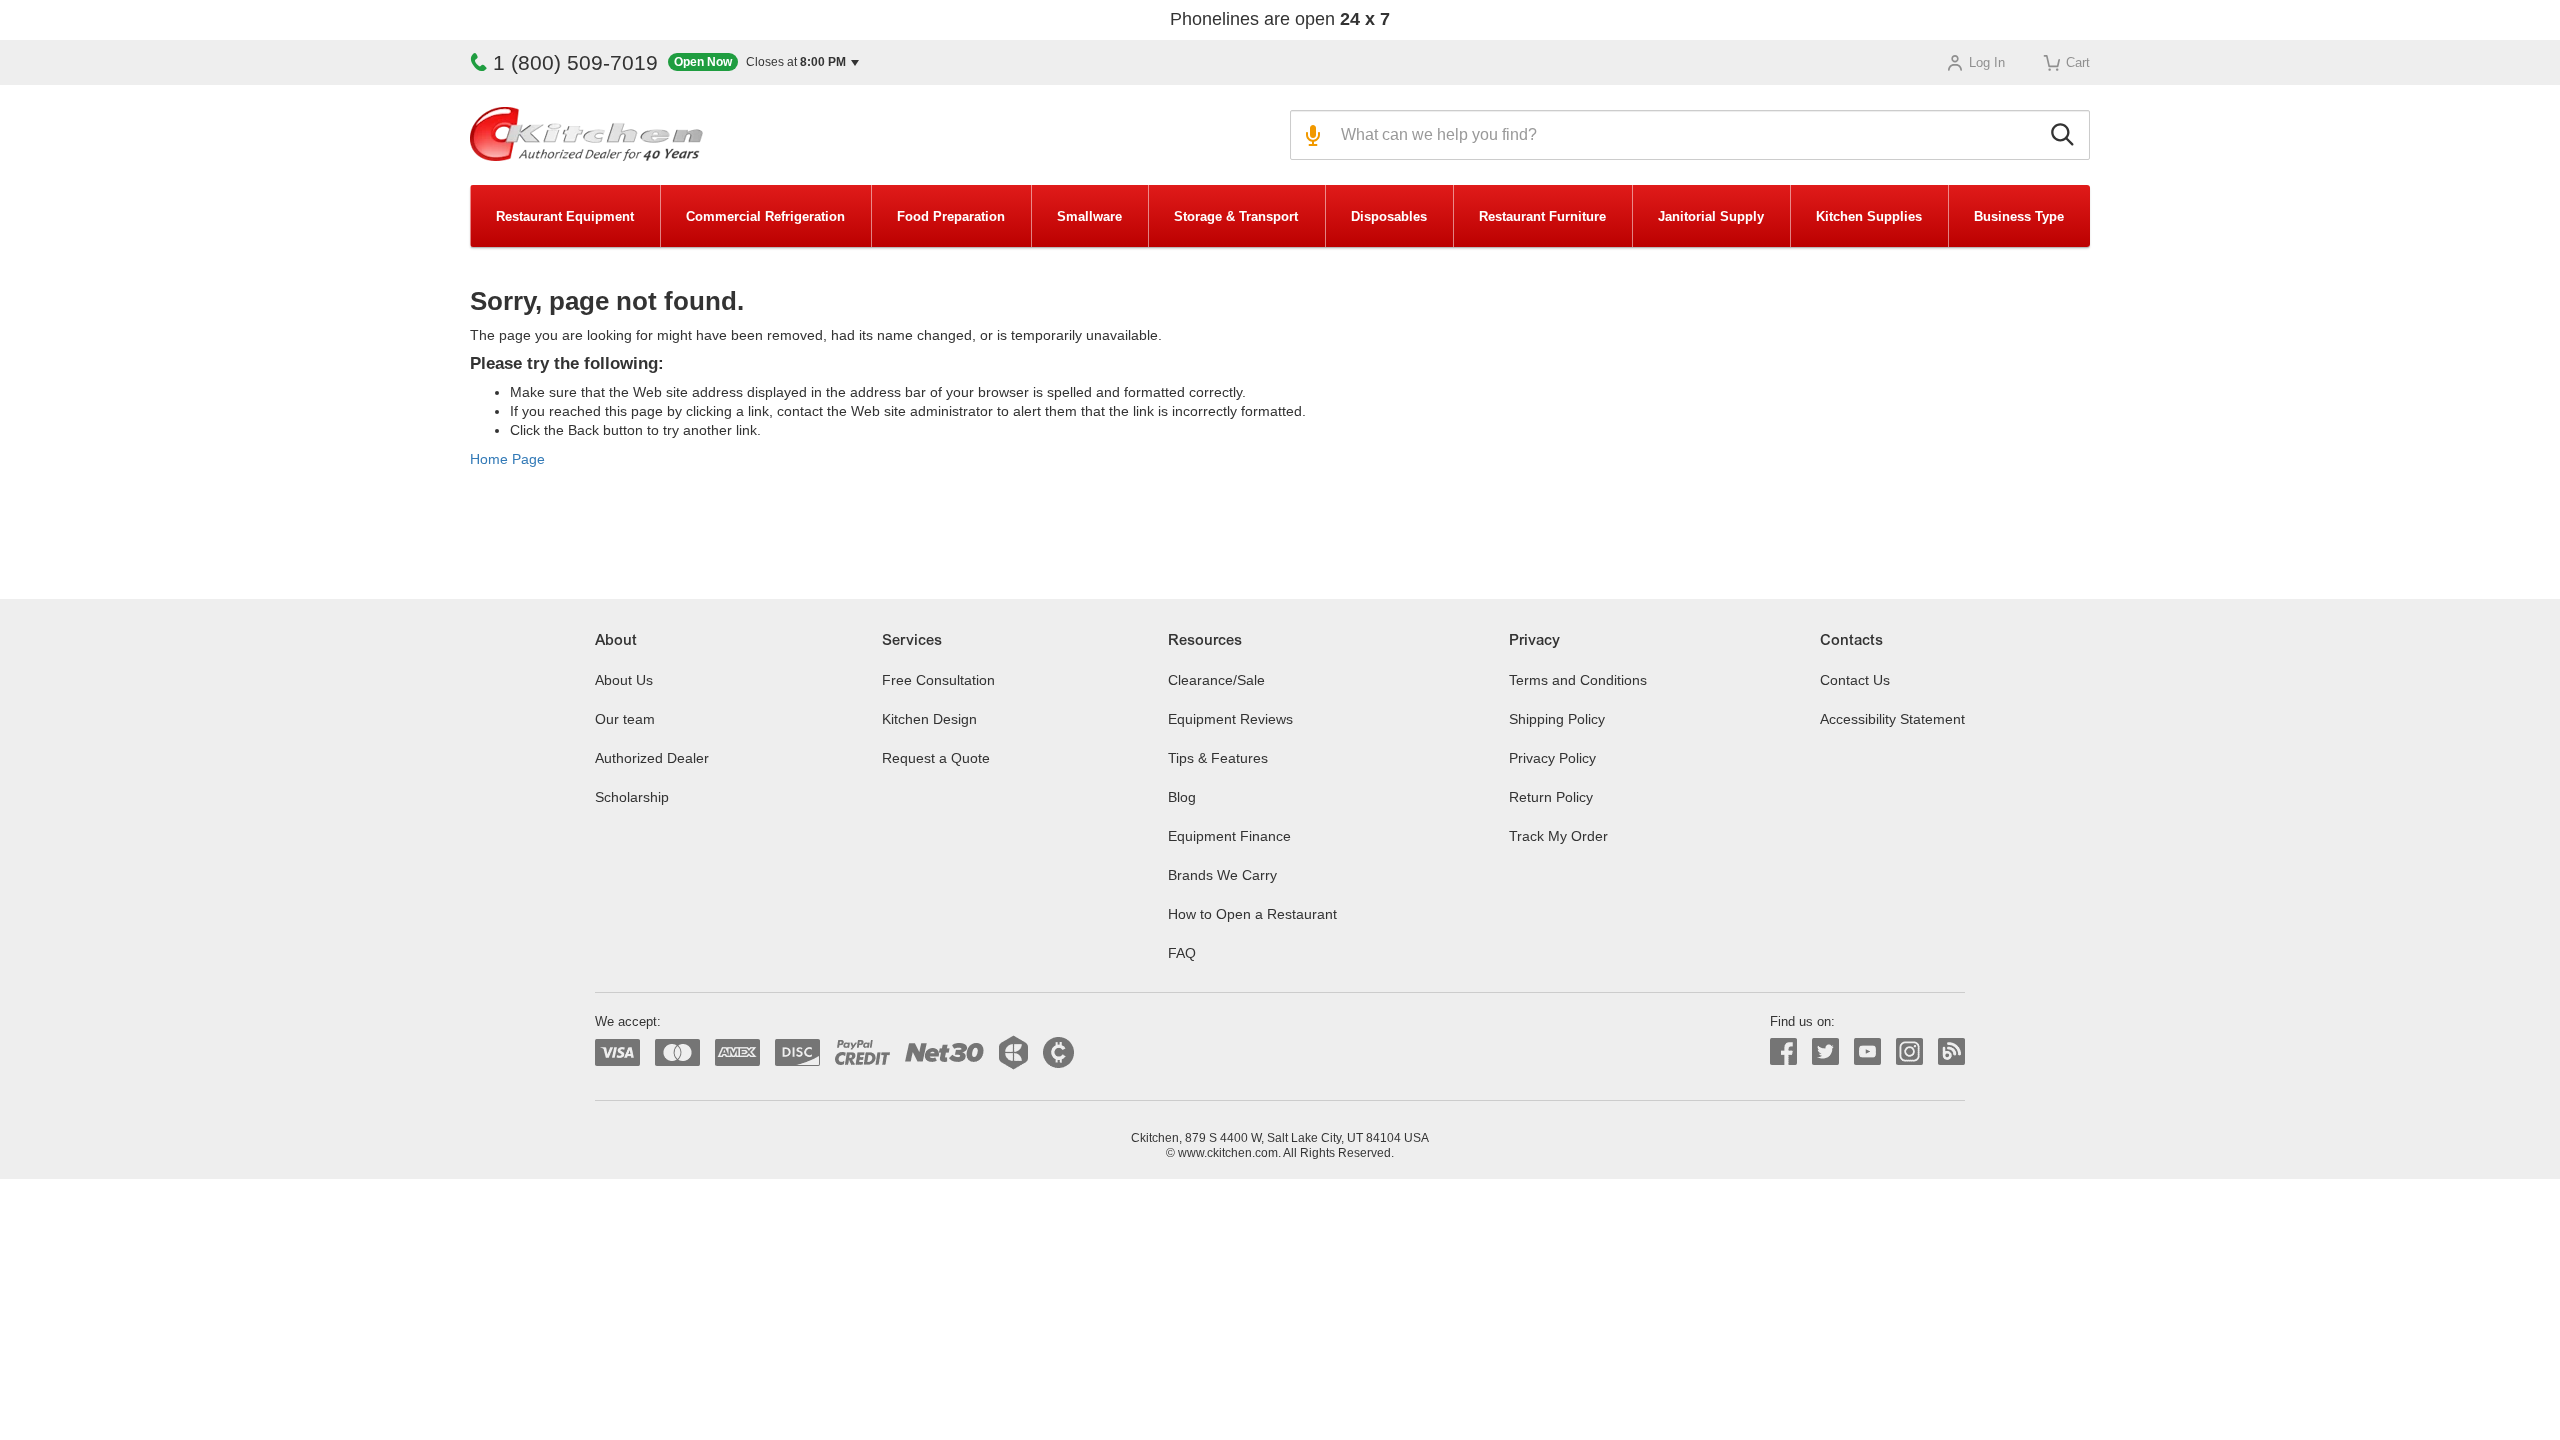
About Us (624, 680)
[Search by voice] (1310, 135)
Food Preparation (951, 216)
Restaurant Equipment (565, 216)
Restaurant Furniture (1542, 216)
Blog (1182, 797)
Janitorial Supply (1711, 216)
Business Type (2019, 216)
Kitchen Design (929, 719)
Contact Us (1855, 680)
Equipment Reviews (1230, 719)
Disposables (1389, 216)
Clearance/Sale (1216, 680)
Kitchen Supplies (1869, 216)
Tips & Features (1218, 758)
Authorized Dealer (652, 758)
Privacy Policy (1552, 758)
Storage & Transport (1236, 216)
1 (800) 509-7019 (575, 62)
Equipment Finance (1229, 836)
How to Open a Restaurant (1252, 914)
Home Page (507, 459)
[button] (763, 62)
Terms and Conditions (1578, 680)
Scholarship (632, 797)
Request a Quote (936, 758)
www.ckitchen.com (1228, 1153)
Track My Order (1558, 836)
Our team (625, 719)
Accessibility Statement (1892, 719)
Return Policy (1551, 797)
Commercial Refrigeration (765, 216)
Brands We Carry (1222, 875)
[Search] (2065, 135)
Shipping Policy (1557, 719)
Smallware (1089, 216)
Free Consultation (938, 680)
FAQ (1182, 953)
